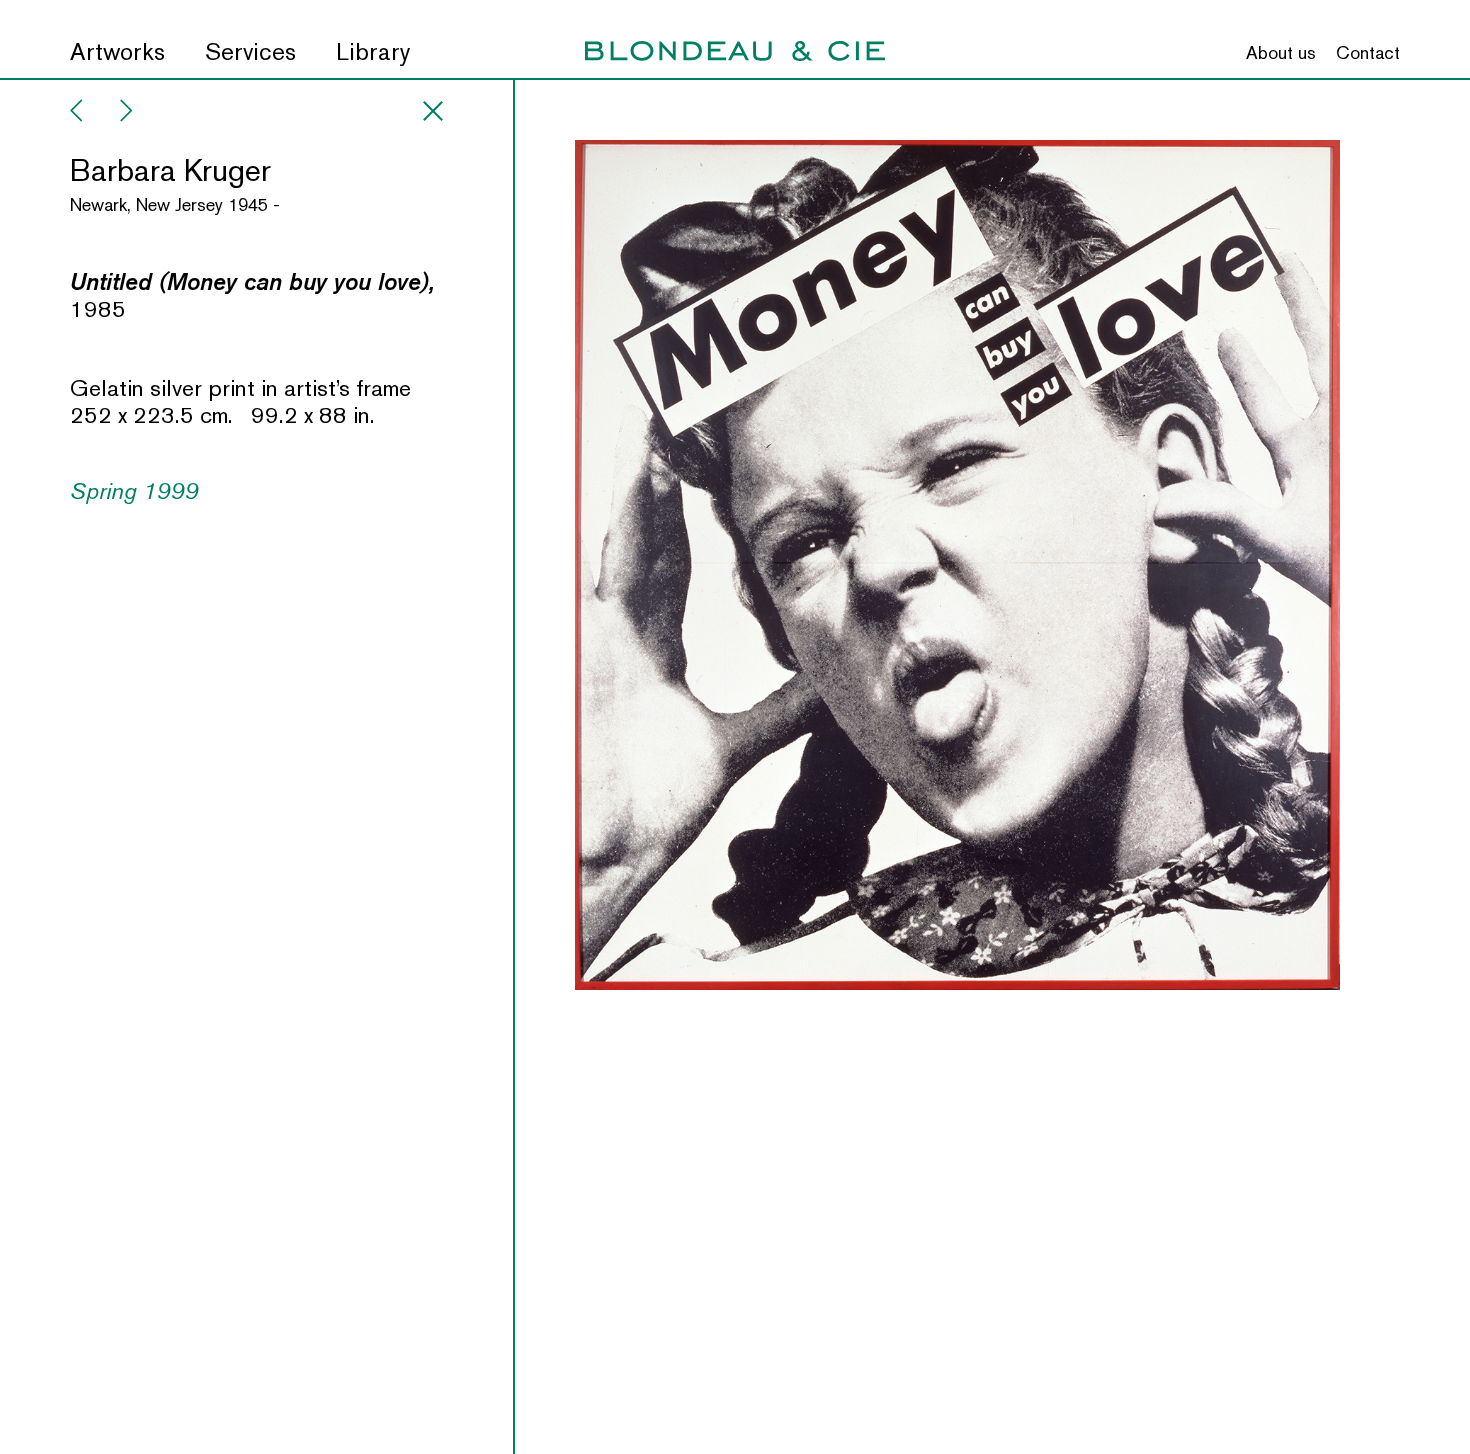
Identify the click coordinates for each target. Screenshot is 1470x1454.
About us (1281, 53)
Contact (1368, 53)
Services (250, 52)
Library (373, 52)
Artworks (117, 52)
